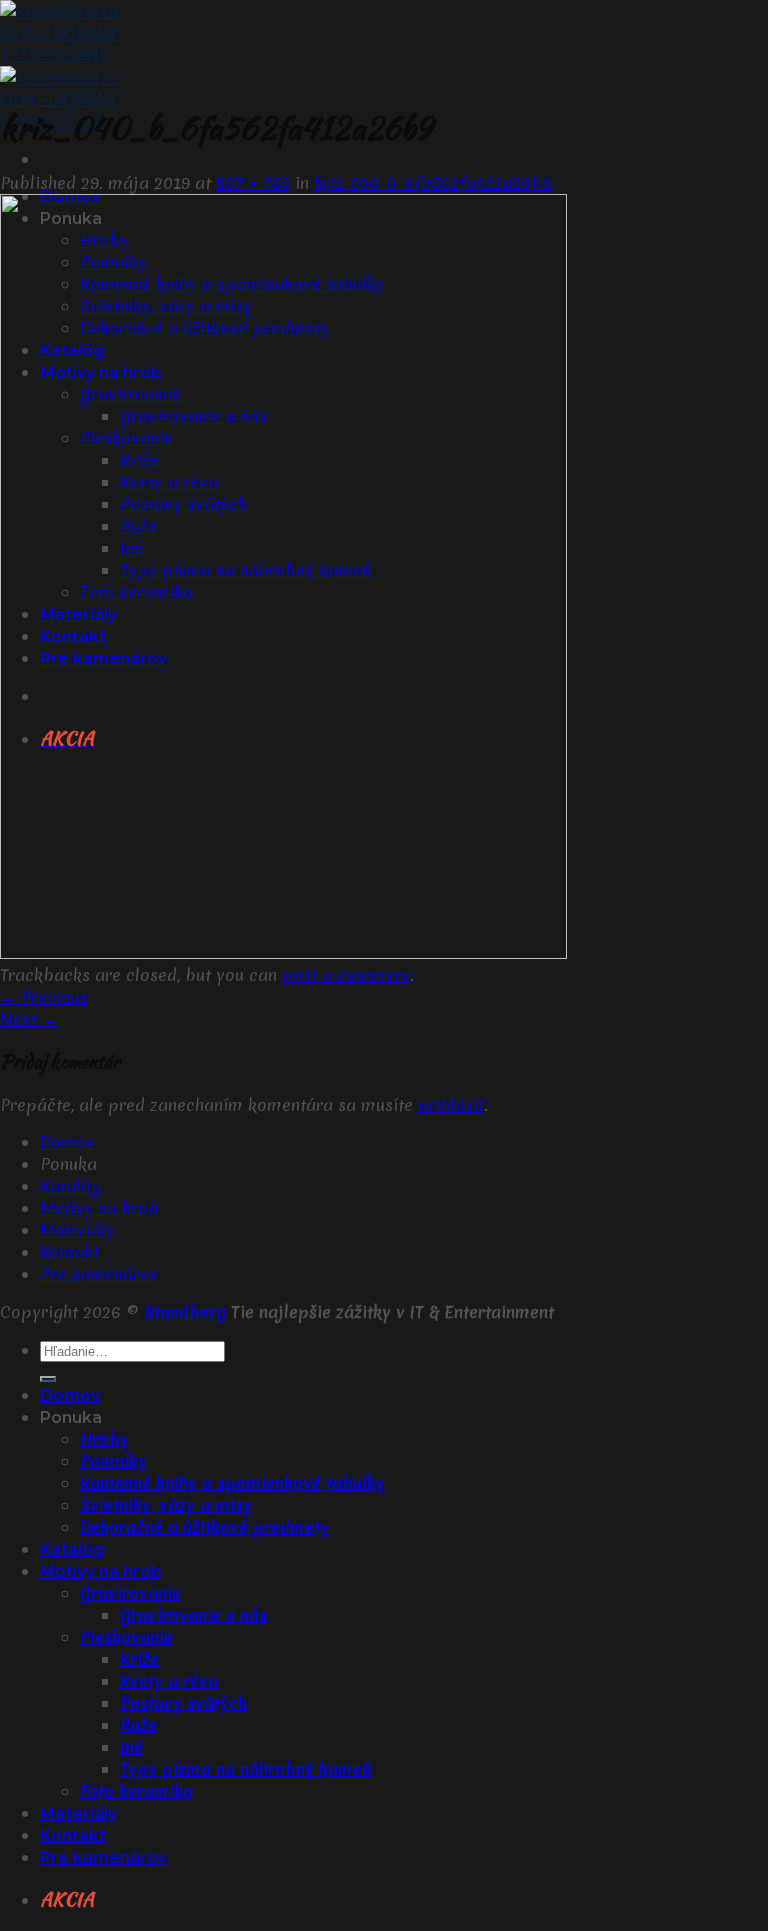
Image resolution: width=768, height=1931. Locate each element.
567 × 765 (253, 183)
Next (29, 1019)
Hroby (104, 1439)
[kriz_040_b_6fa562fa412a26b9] (283, 953)
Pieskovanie (126, 1637)
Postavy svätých (183, 1703)
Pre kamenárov (99, 1274)
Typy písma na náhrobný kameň (246, 1769)
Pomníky (113, 1461)
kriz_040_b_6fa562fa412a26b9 (432, 183)
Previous (44, 997)
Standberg (185, 1312)
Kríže (139, 1659)
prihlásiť (451, 1105)
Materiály (77, 1230)
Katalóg (70, 1186)
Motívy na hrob (99, 1208)
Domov (67, 1142)
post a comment (346, 975)
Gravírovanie (130, 1593)
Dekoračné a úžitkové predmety (204, 1527)
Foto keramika (136, 1791)
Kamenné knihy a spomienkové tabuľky (232, 1483)
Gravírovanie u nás (193, 1615)
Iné (131, 1747)
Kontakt (69, 1252)
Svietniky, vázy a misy (166, 1505)
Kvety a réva (169, 1681)
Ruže (138, 1725)
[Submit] (48, 1379)
